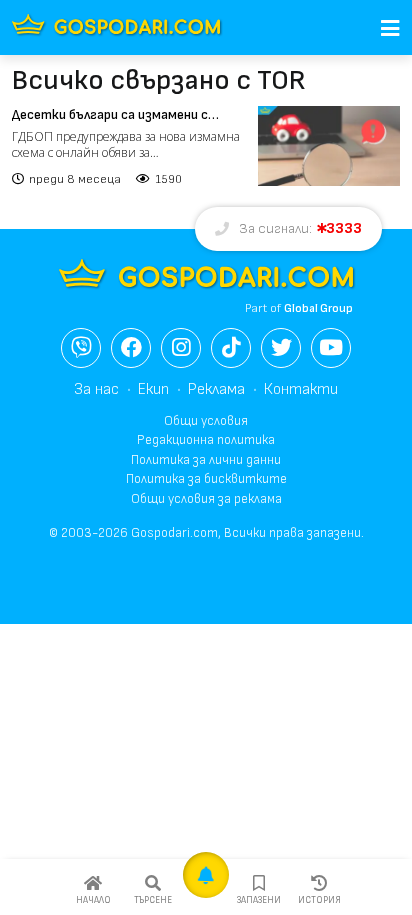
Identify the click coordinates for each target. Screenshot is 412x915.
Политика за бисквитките (206, 479)
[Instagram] (181, 348)
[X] (281, 348)
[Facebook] (131, 348)
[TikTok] (231, 348)
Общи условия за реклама (206, 499)
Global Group (318, 308)
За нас (96, 389)
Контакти (301, 389)
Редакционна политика (206, 440)
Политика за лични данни (206, 460)
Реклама (216, 389)
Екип (153, 389)
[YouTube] (331, 348)
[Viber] (81, 348)
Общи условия (206, 421)
